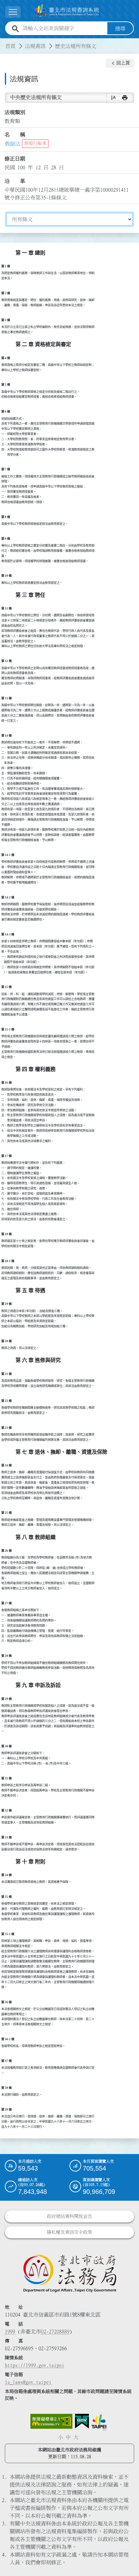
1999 (10, 2331)
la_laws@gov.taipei (28, 2382)
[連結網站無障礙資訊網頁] (51, 2421)
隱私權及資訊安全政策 (69, 2232)
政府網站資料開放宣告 (69, 2216)
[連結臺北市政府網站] (99, 2422)
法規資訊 (35, 46)
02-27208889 (55, 2331)
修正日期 (15, 159)
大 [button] (76, 2437)
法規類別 (15, 112)
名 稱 (15, 135)
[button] (120, 63)
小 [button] (60, 2437)
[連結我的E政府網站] (82, 2421)
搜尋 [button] (120, 29)
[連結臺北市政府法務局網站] (69, 2273)
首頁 (10, 46)
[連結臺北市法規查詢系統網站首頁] (67, 11)
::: (4, 42)
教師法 (13, 144)
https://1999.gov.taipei (35, 2365)
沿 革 (15, 181)
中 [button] (68, 2437)
